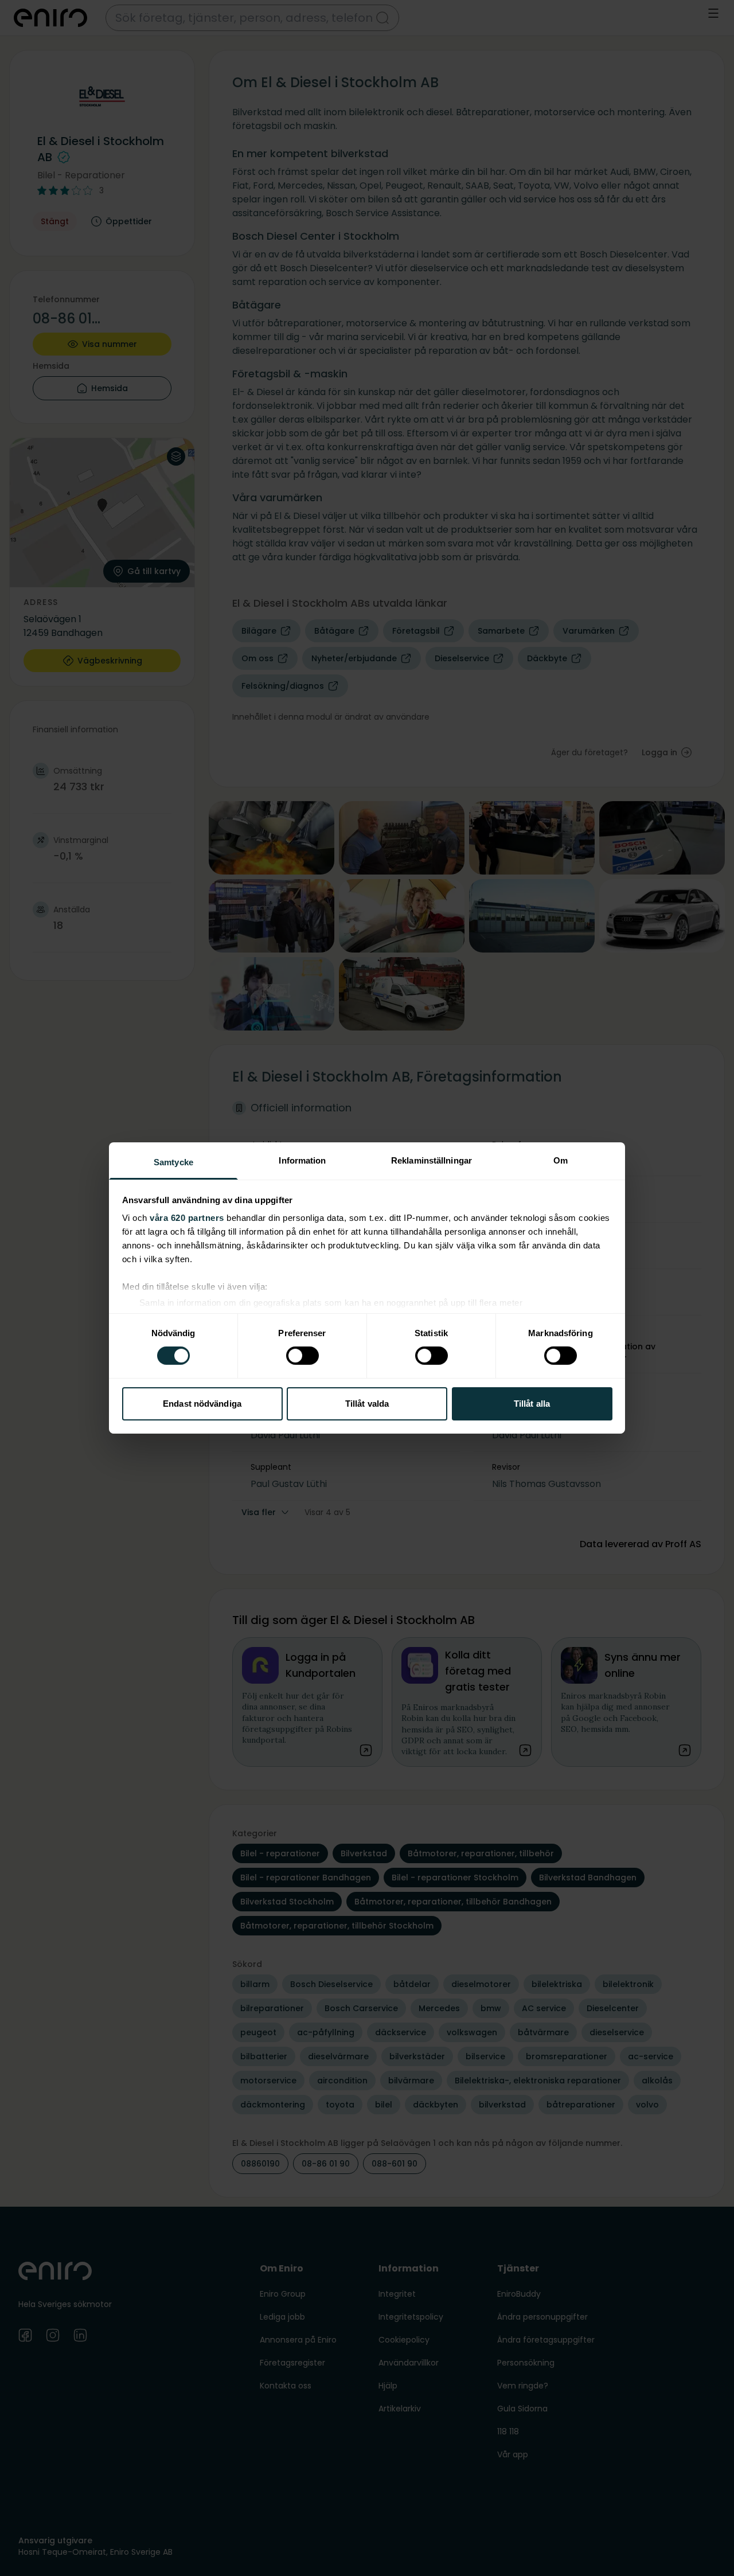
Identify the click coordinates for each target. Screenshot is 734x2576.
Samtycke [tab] (173, 1162)
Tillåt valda (367, 1404)
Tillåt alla (532, 1404)
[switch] (302, 1356)
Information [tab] (302, 1160)
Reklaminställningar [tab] (432, 1160)
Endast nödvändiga (202, 1404)
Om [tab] (561, 1160)
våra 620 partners (187, 1218)
